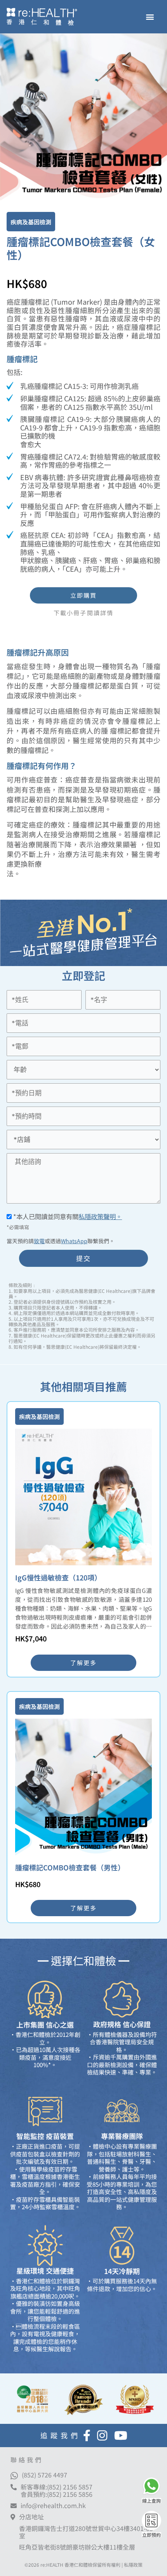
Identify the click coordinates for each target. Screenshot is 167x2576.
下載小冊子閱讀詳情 (83, 613)
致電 (39, 1241)
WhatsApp (74, 1241)
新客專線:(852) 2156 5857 (57, 2487)
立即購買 (83, 595)
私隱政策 (133, 2565)
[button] (150, 17)
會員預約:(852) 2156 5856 (57, 2494)
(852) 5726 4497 (44, 2475)
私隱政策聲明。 (100, 1216)
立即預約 (151, 2535)
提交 (84, 1258)
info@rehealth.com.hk (53, 2506)
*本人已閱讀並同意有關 (67, 1216)
